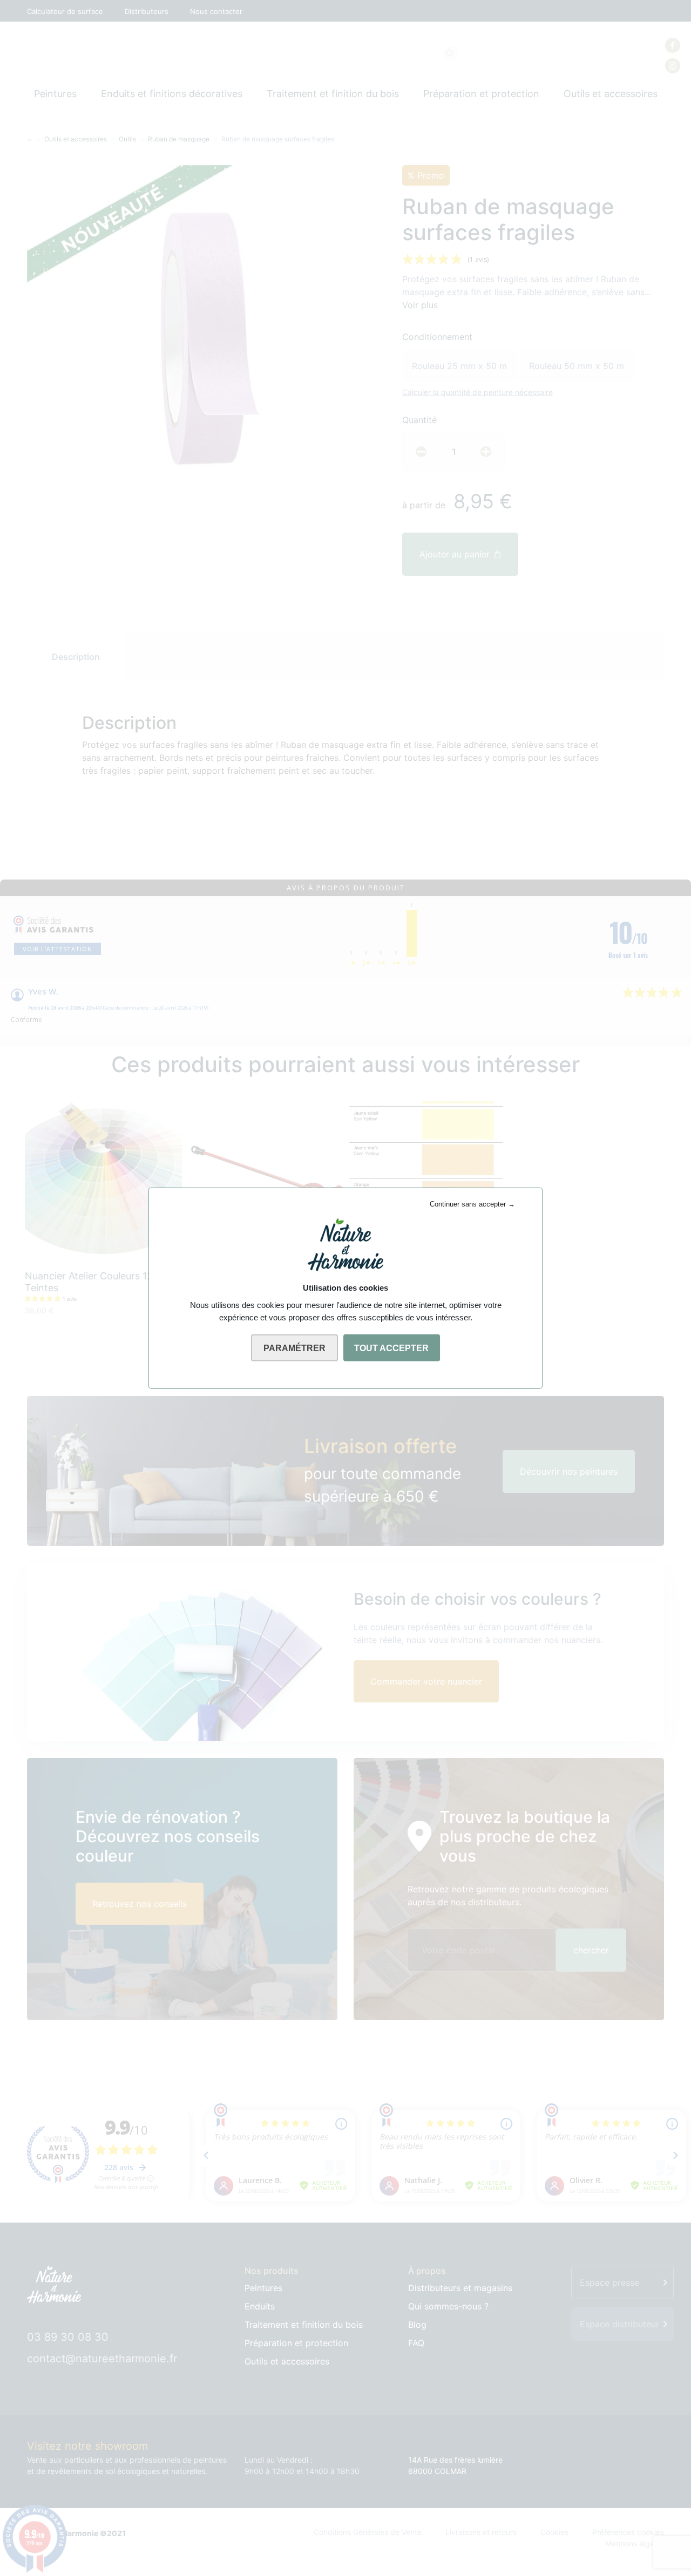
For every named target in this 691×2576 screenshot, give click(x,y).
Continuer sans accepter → (472, 1204)
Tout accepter (391, 1348)
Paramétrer (294, 1348)
